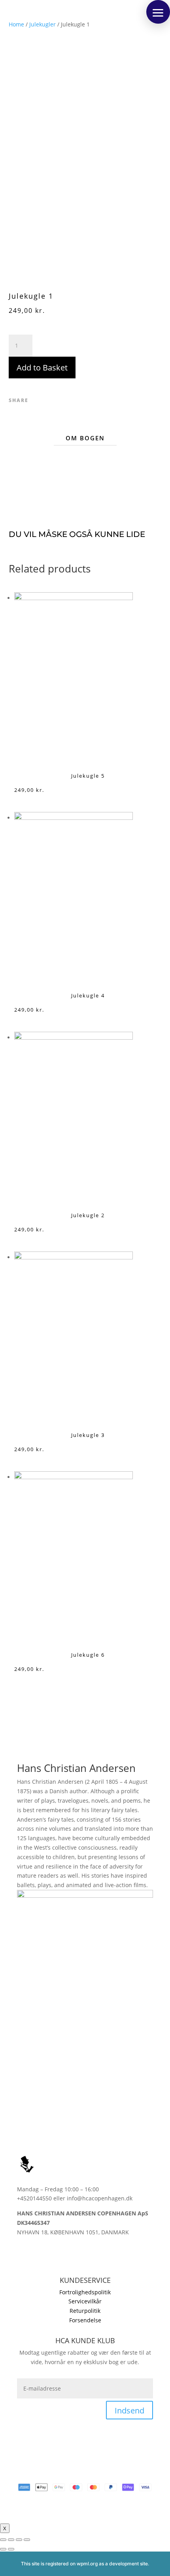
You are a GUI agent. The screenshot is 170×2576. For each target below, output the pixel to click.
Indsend (129, 2410)
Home (16, 24)
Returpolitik (85, 2311)
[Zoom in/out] (27, 2540)
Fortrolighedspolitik (85, 2292)
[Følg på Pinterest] (62, 400)
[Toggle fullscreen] (19, 2540)
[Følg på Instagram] (23, 2255)
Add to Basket (42, 368)
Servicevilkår (85, 2301)
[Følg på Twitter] (49, 400)
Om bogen (85, 438)
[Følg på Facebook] (37, 400)
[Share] (11, 2540)
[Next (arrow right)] (11, 2549)
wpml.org (87, 2564)
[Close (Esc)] (3, 2540)
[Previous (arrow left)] (3, 2549)
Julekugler (42, 24)
